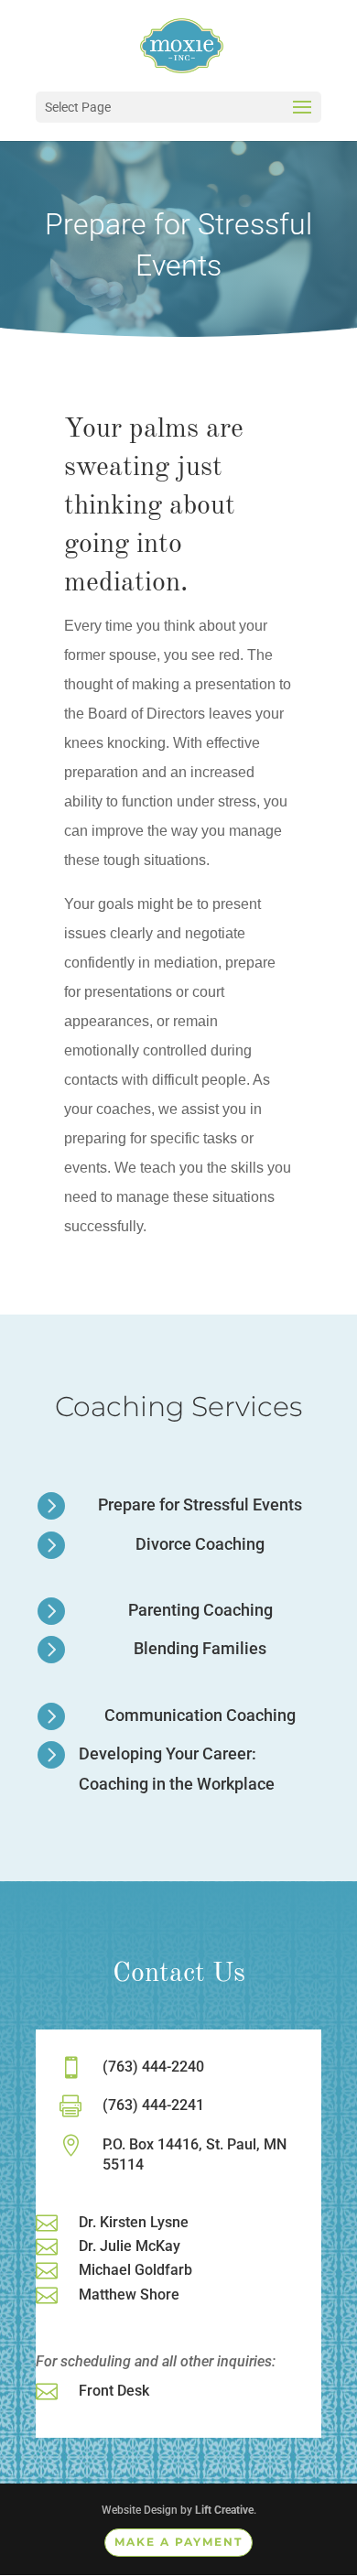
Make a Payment (178, 2542)
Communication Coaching (200, 1715)
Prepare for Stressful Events (200, 1504)
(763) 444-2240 (153, 2067)
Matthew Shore (129, 2295)
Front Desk (114, 2391)
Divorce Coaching (200, 1544)
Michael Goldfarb (135, 2270)
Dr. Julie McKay (130, 2246)
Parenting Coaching (200, 1610)
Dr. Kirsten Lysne (134, 2222)
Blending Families (200, 1648)
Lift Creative (224, 2510)
